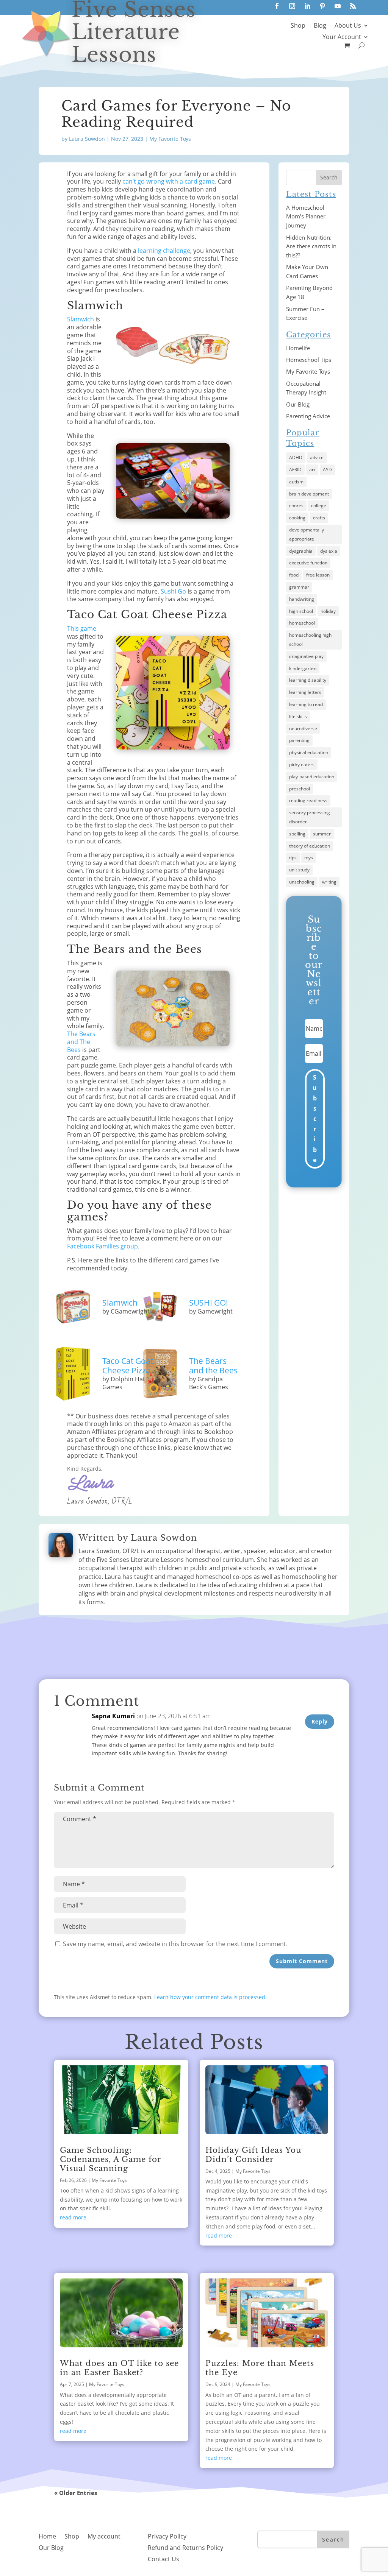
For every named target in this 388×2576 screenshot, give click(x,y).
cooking (297, 518)
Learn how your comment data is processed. (210, 1997)
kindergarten (303, 668)
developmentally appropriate (307, 534)
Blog (320, 26)
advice (317, 457)
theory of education (310, 846)
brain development (309, 494)
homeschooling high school (310, 640)
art (312, 470)
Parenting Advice (308, 416)
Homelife (298, 348)
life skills (298, 716)
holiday (328, 611)
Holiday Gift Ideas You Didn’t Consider (253, 2155)
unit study (299, 870)
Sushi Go (173, 591)
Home (47, 2537)
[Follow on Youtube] (338, 6)
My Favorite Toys (170, 139)
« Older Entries (76, 2493)
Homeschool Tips (309, 360)
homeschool (302, 623)
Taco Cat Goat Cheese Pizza (128, 1366)
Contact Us (163, 2560)
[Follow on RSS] (353, 6)
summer (322, 834)
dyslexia (329, 551)
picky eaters (302, 764)
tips (293, 858)
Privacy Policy (167, 2537)
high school (301, 611)
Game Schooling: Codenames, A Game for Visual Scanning (110, 2159)
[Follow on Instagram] (292, 6)
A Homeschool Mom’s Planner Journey (306, 217)
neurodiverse (303, 729)
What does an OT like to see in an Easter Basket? (119, 2368)
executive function (308, 563)
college (319, 506)
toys (309, 858)
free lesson (318, 575)
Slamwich (81, 319)
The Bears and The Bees (81, 1042)
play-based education (312, 777)
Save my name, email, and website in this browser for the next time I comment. (175, 1944)
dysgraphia (301, 551)
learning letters (305, 692)
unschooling (302, 882)
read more (73, 2217)
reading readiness (308, 800)
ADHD (296, 457)
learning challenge (164, 251)
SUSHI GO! (209, 1303)
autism (296, 482)
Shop (298, 26)
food (294, 575)
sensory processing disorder (310, 817)
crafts (319, 518)
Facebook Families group (102, 1246)
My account (104, 2537)
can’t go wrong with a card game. (169, 181)
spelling (297, 834)
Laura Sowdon (87, 139)
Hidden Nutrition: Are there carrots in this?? (311, 246)
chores (296, 506)
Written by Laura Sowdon (138, 1538)
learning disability (308, 680)
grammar (299, 587)
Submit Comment (302, 1961)
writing (329, 882)
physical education (309, 752)
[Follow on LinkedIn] (307, 6)
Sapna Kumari (113, 1716)
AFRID (295, 470)
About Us (348, 26)
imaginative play (306, 656)
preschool (300, 789)
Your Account (342, 37)
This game (82, 628)
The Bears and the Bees (213, 1366)
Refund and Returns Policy (185, 2548)
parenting (299, 740)
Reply (320, 1721)
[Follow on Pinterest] (322, 6)
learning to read (306, 704)
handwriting (302, 599)
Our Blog (298, 404)
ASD (327, 470)
